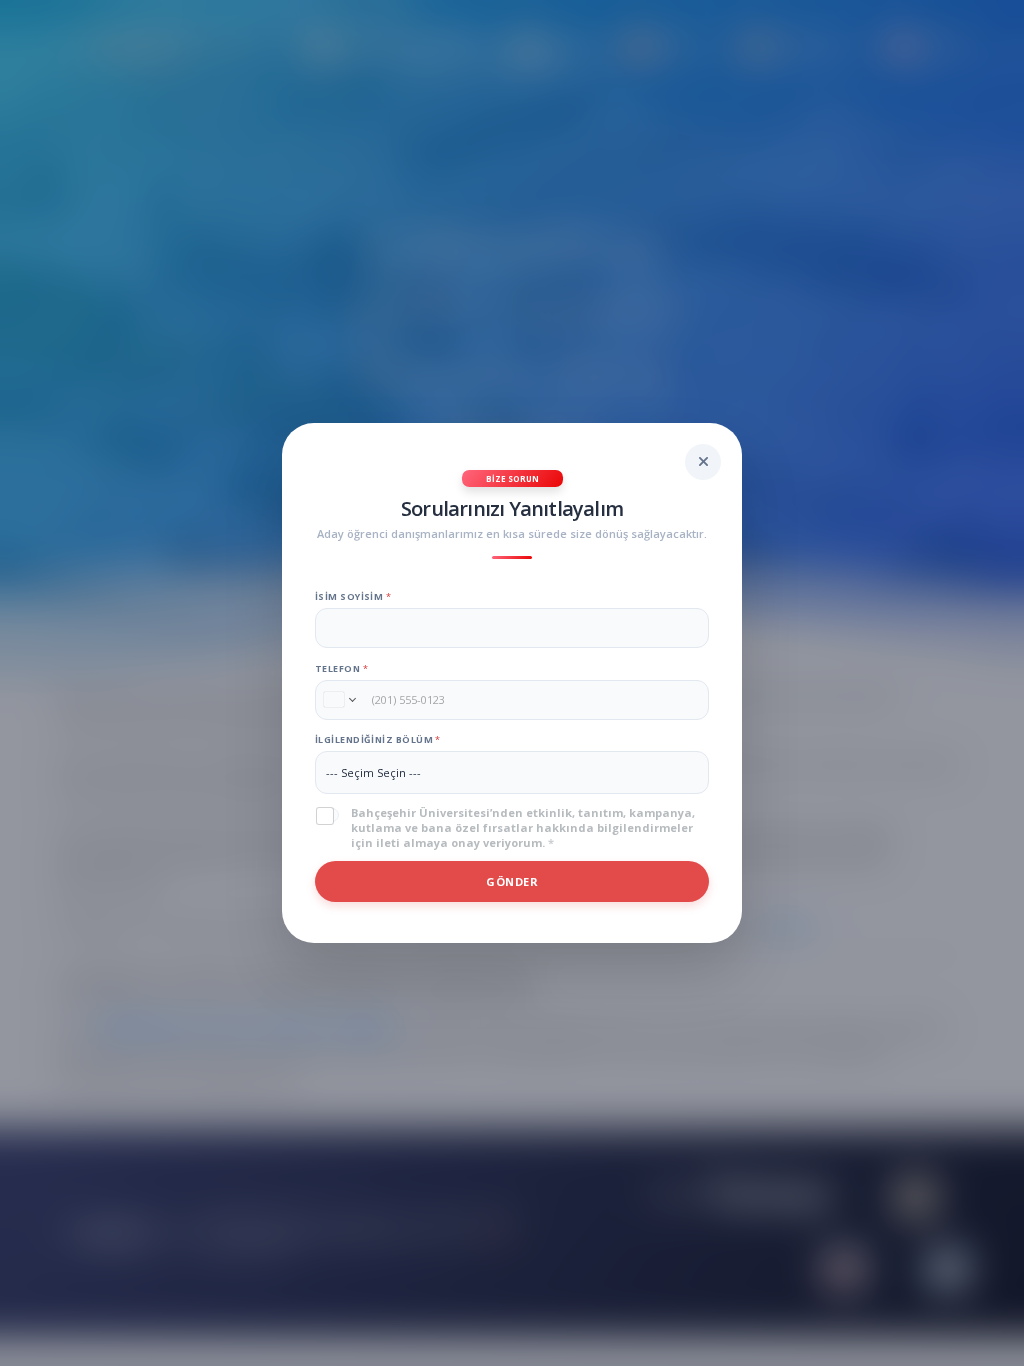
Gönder (512, 881)
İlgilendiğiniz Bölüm (377, 739)
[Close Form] (703, 462)
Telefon (341, 668)
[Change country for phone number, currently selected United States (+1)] (338, 700)
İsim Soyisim (353, 596)
